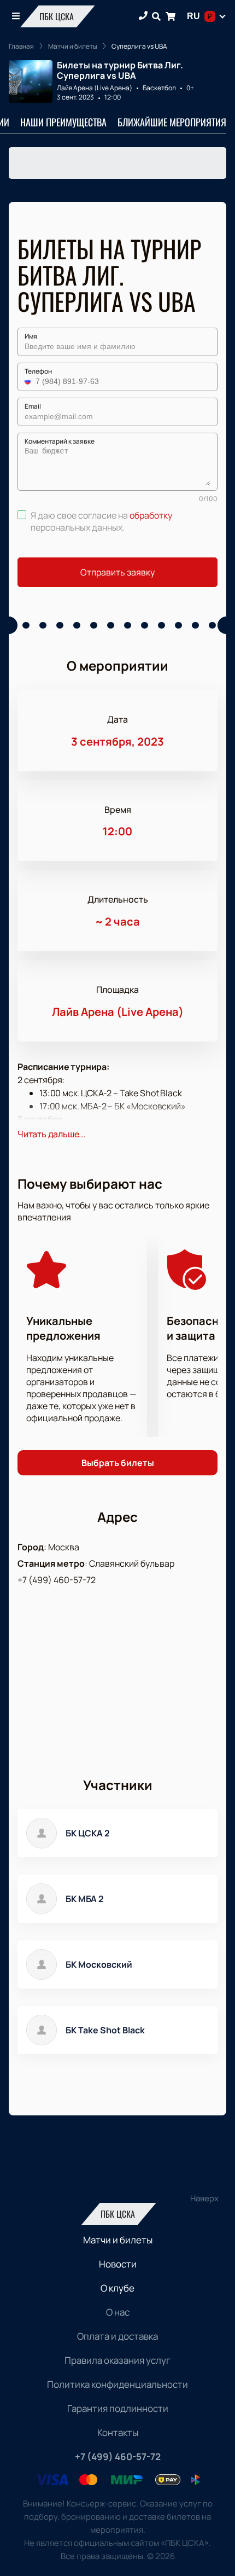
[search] (156, 16)
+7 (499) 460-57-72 (57, 1580)
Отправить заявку (117, 572)
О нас (118, 2312)
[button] (29, 381)
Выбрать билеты (118, 1463)
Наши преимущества (63, 122)
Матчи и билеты (118, 2240)
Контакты (118, 2432)
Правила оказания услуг (117, 2360)
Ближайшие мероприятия (172, 122)
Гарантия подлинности (118, 2408)
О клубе (117, 2288)
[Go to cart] (171, 16)
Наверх (204, 2198)
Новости (118, 2264)
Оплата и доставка (117, 2336)
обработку (151, 515)
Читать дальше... (51, 1134)
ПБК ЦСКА (57, 16)
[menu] (16, 16)
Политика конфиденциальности (117, 2384)
